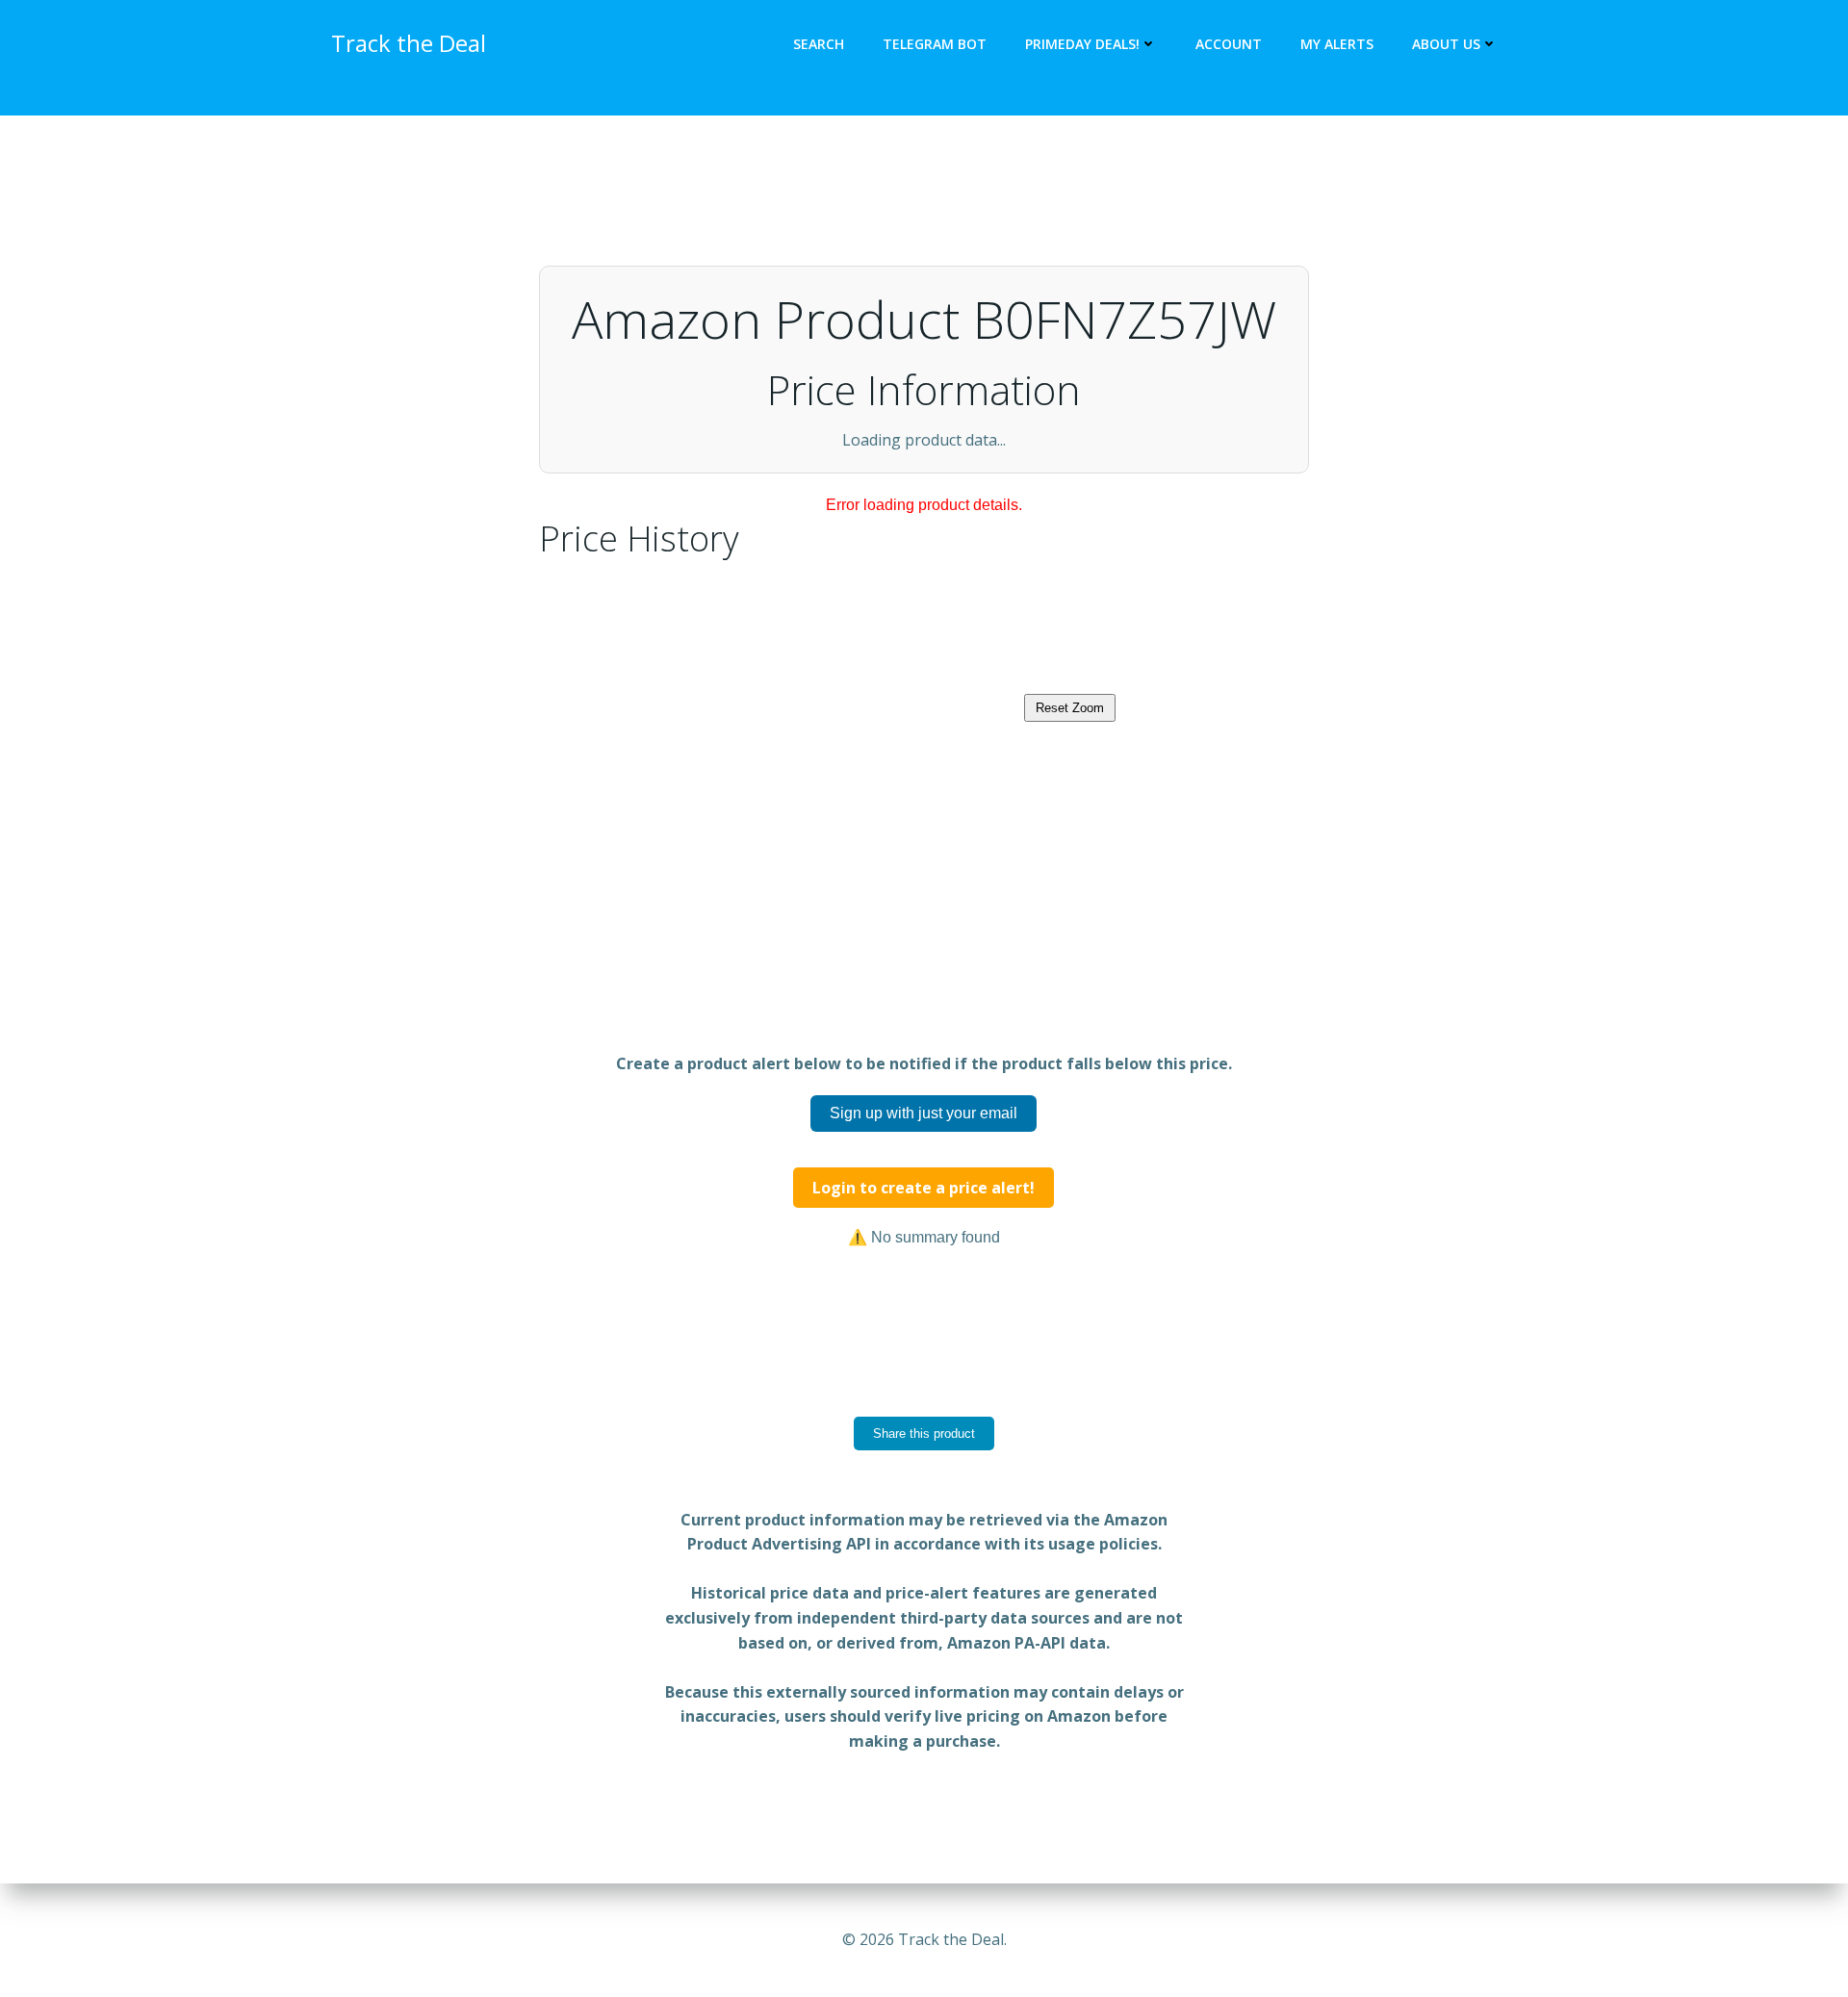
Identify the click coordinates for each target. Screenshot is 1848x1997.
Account (1229, 44)
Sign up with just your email (924, 1200)
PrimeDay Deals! (1082, 44)
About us (1446, 44)
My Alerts (1337, 44)
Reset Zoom (1070, 794)
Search (819, 44)
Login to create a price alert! (924, 1274)
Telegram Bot (935, 44)
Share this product (924, 1520)
